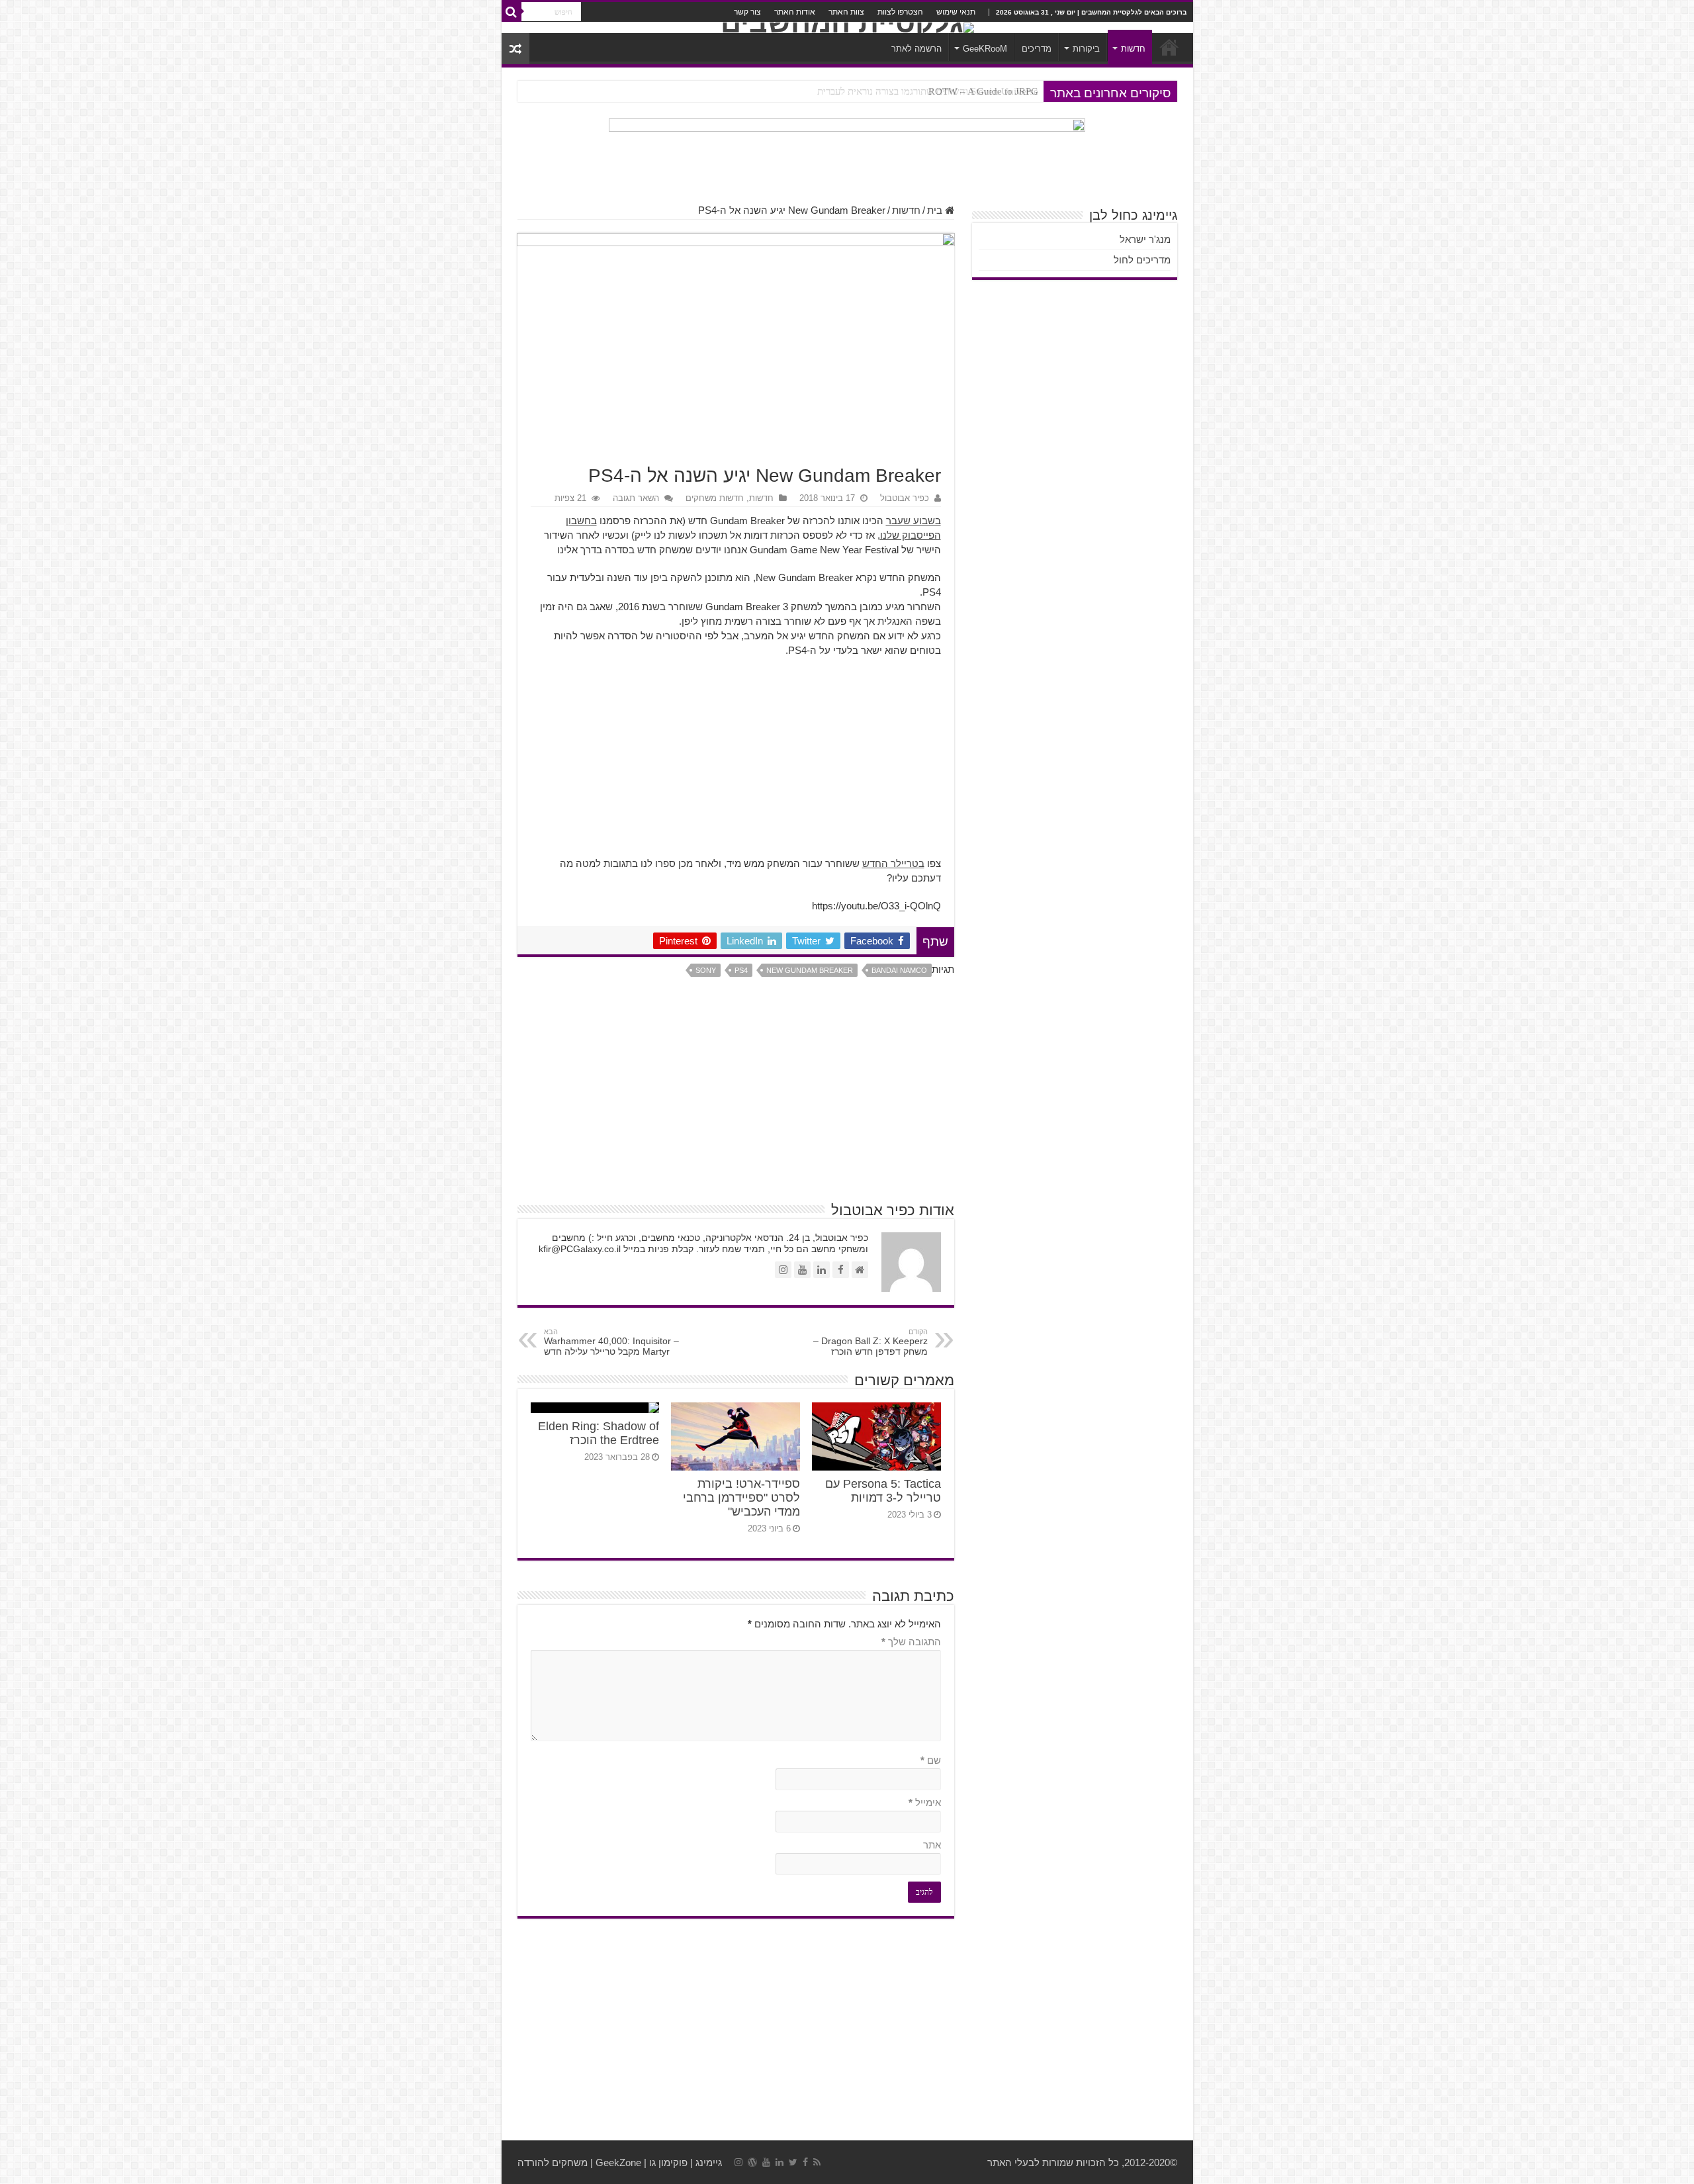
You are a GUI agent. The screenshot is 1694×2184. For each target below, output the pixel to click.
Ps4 (741, 970)
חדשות (1133, 49)
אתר (932, 1845)
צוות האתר (846, 12)
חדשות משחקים (715, 498)
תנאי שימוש (956, 12)
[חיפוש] (512, 12)
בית (936, 210)
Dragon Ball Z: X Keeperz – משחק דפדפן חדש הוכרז (870, 1342)
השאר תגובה (636, 498)
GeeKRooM (985, 49)
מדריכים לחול (1142, 260)
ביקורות (1086, 49)
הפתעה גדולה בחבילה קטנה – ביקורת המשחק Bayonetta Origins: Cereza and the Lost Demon (851, 91)
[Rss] (817, 2162)
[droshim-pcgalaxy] (847, 154)
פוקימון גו (668, 2162)
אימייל (925, 1802)
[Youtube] (766, 2162)
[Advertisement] (736, 764)
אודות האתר (795, 12)
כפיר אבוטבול (905, 498)
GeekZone (618, 2162)
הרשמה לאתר (916, 49)
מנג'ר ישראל (1145, 239)
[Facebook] (805, 2162)
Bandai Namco (899, 970)
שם (931, 1760)
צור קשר (747, 12)
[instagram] (738, 2162)
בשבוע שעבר (914, 521)
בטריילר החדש (893, 863)
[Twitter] (793, 2162)
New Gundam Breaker (810, 970)
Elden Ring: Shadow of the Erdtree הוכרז (599, 1433)
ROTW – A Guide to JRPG (983, 91)
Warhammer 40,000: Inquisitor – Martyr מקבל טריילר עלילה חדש (611, 1342)
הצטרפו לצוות (900, 12)
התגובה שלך (911, 1642)
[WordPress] (752, 2162)
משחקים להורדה (553, 2162)
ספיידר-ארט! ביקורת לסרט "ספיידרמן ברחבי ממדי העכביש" (741, 1498)
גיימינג (709, 2162)
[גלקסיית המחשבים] (847, 28)
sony (706, 970)
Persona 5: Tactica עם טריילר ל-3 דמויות (883, 1491)
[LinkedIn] (780, 2162)
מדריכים (1037, 49)
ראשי (1169, 47)
